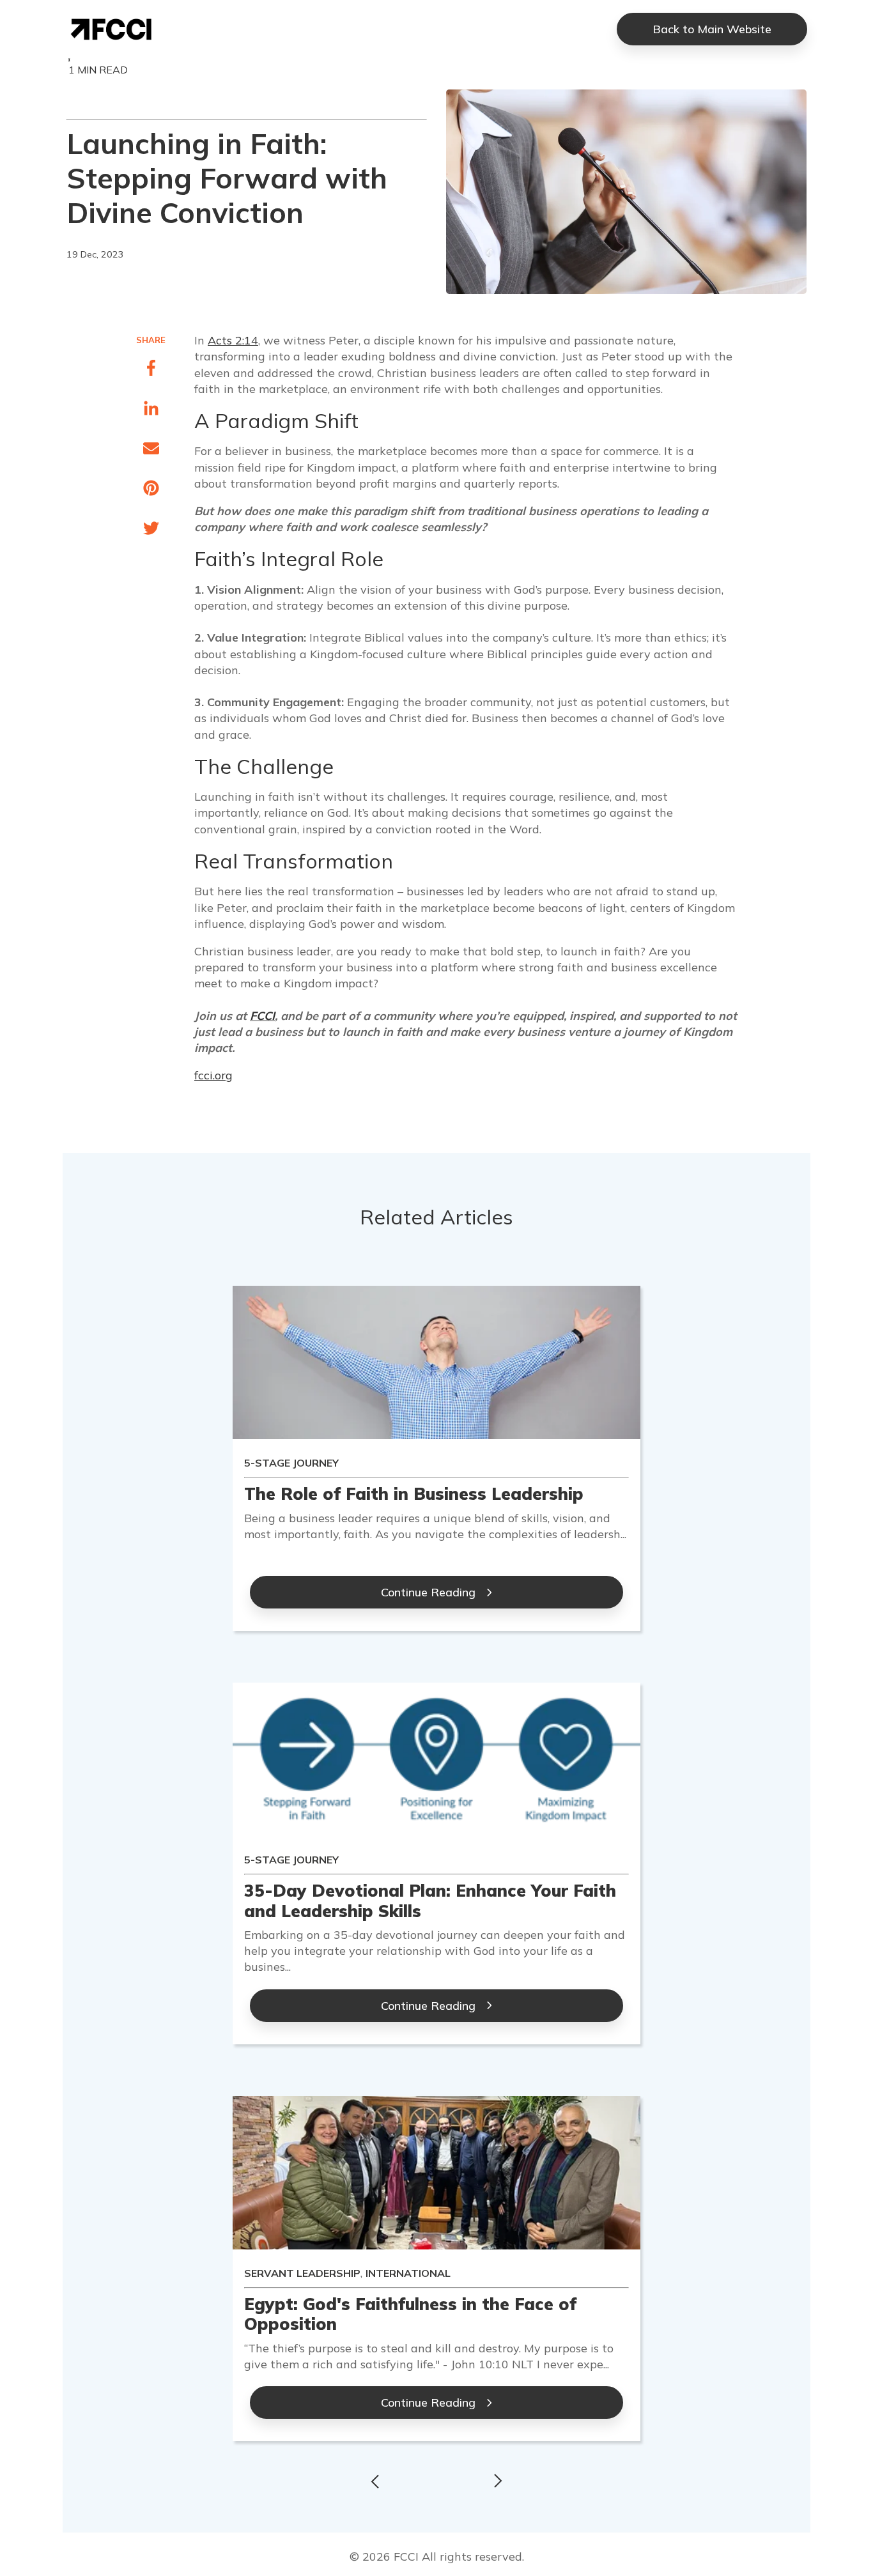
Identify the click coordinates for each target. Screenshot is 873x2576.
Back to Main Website (712, 29)
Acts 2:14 (233, 340)
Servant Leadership (302, 2273)
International (408, 2273)
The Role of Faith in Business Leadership (414, 1494)
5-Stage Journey (291, 1463)
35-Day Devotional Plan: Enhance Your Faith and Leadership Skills (430, 1901)
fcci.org (213, 1075)
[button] (373, 2480)
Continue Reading (428, 1592)
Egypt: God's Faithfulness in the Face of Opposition (410, 2314)
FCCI (262, 1016)
